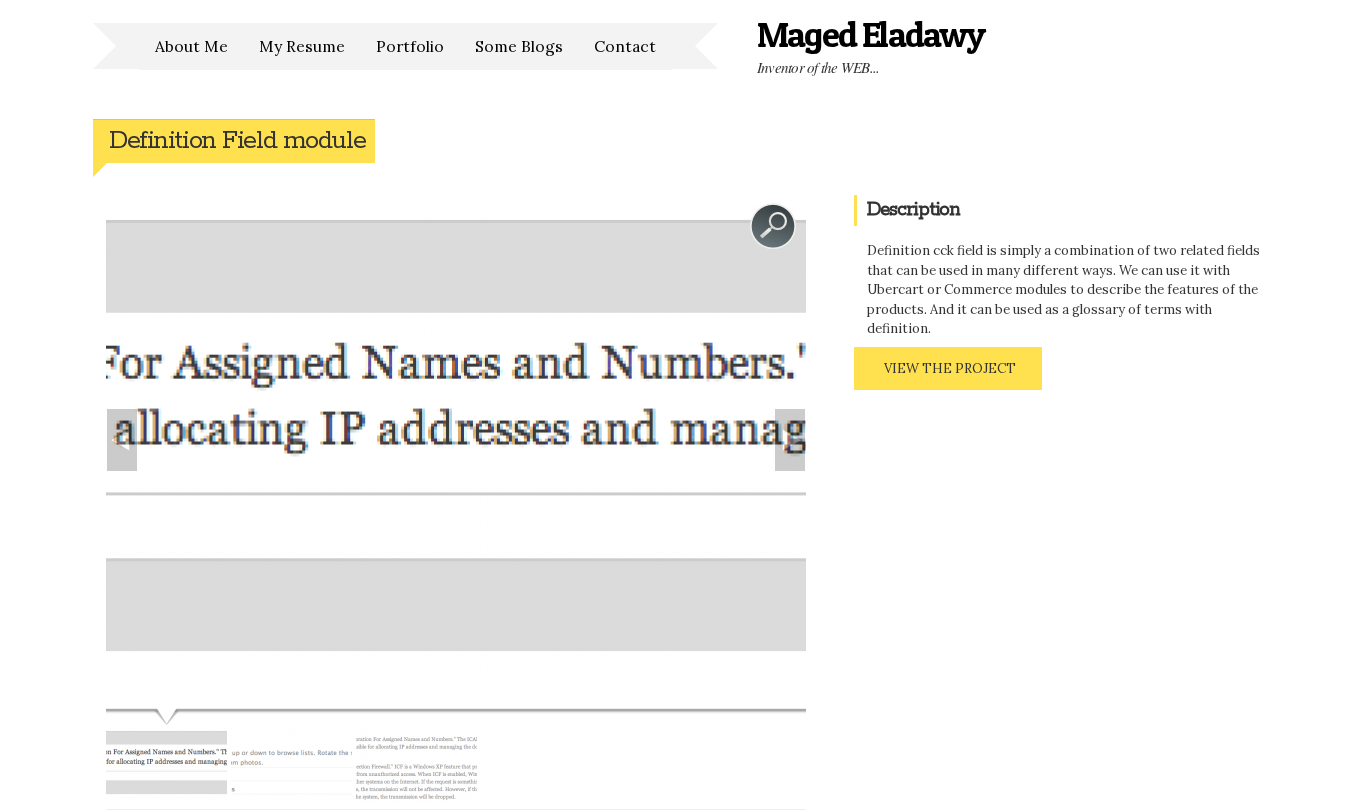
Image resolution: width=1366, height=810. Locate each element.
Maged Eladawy (871, 34)
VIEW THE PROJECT (950, 368)
